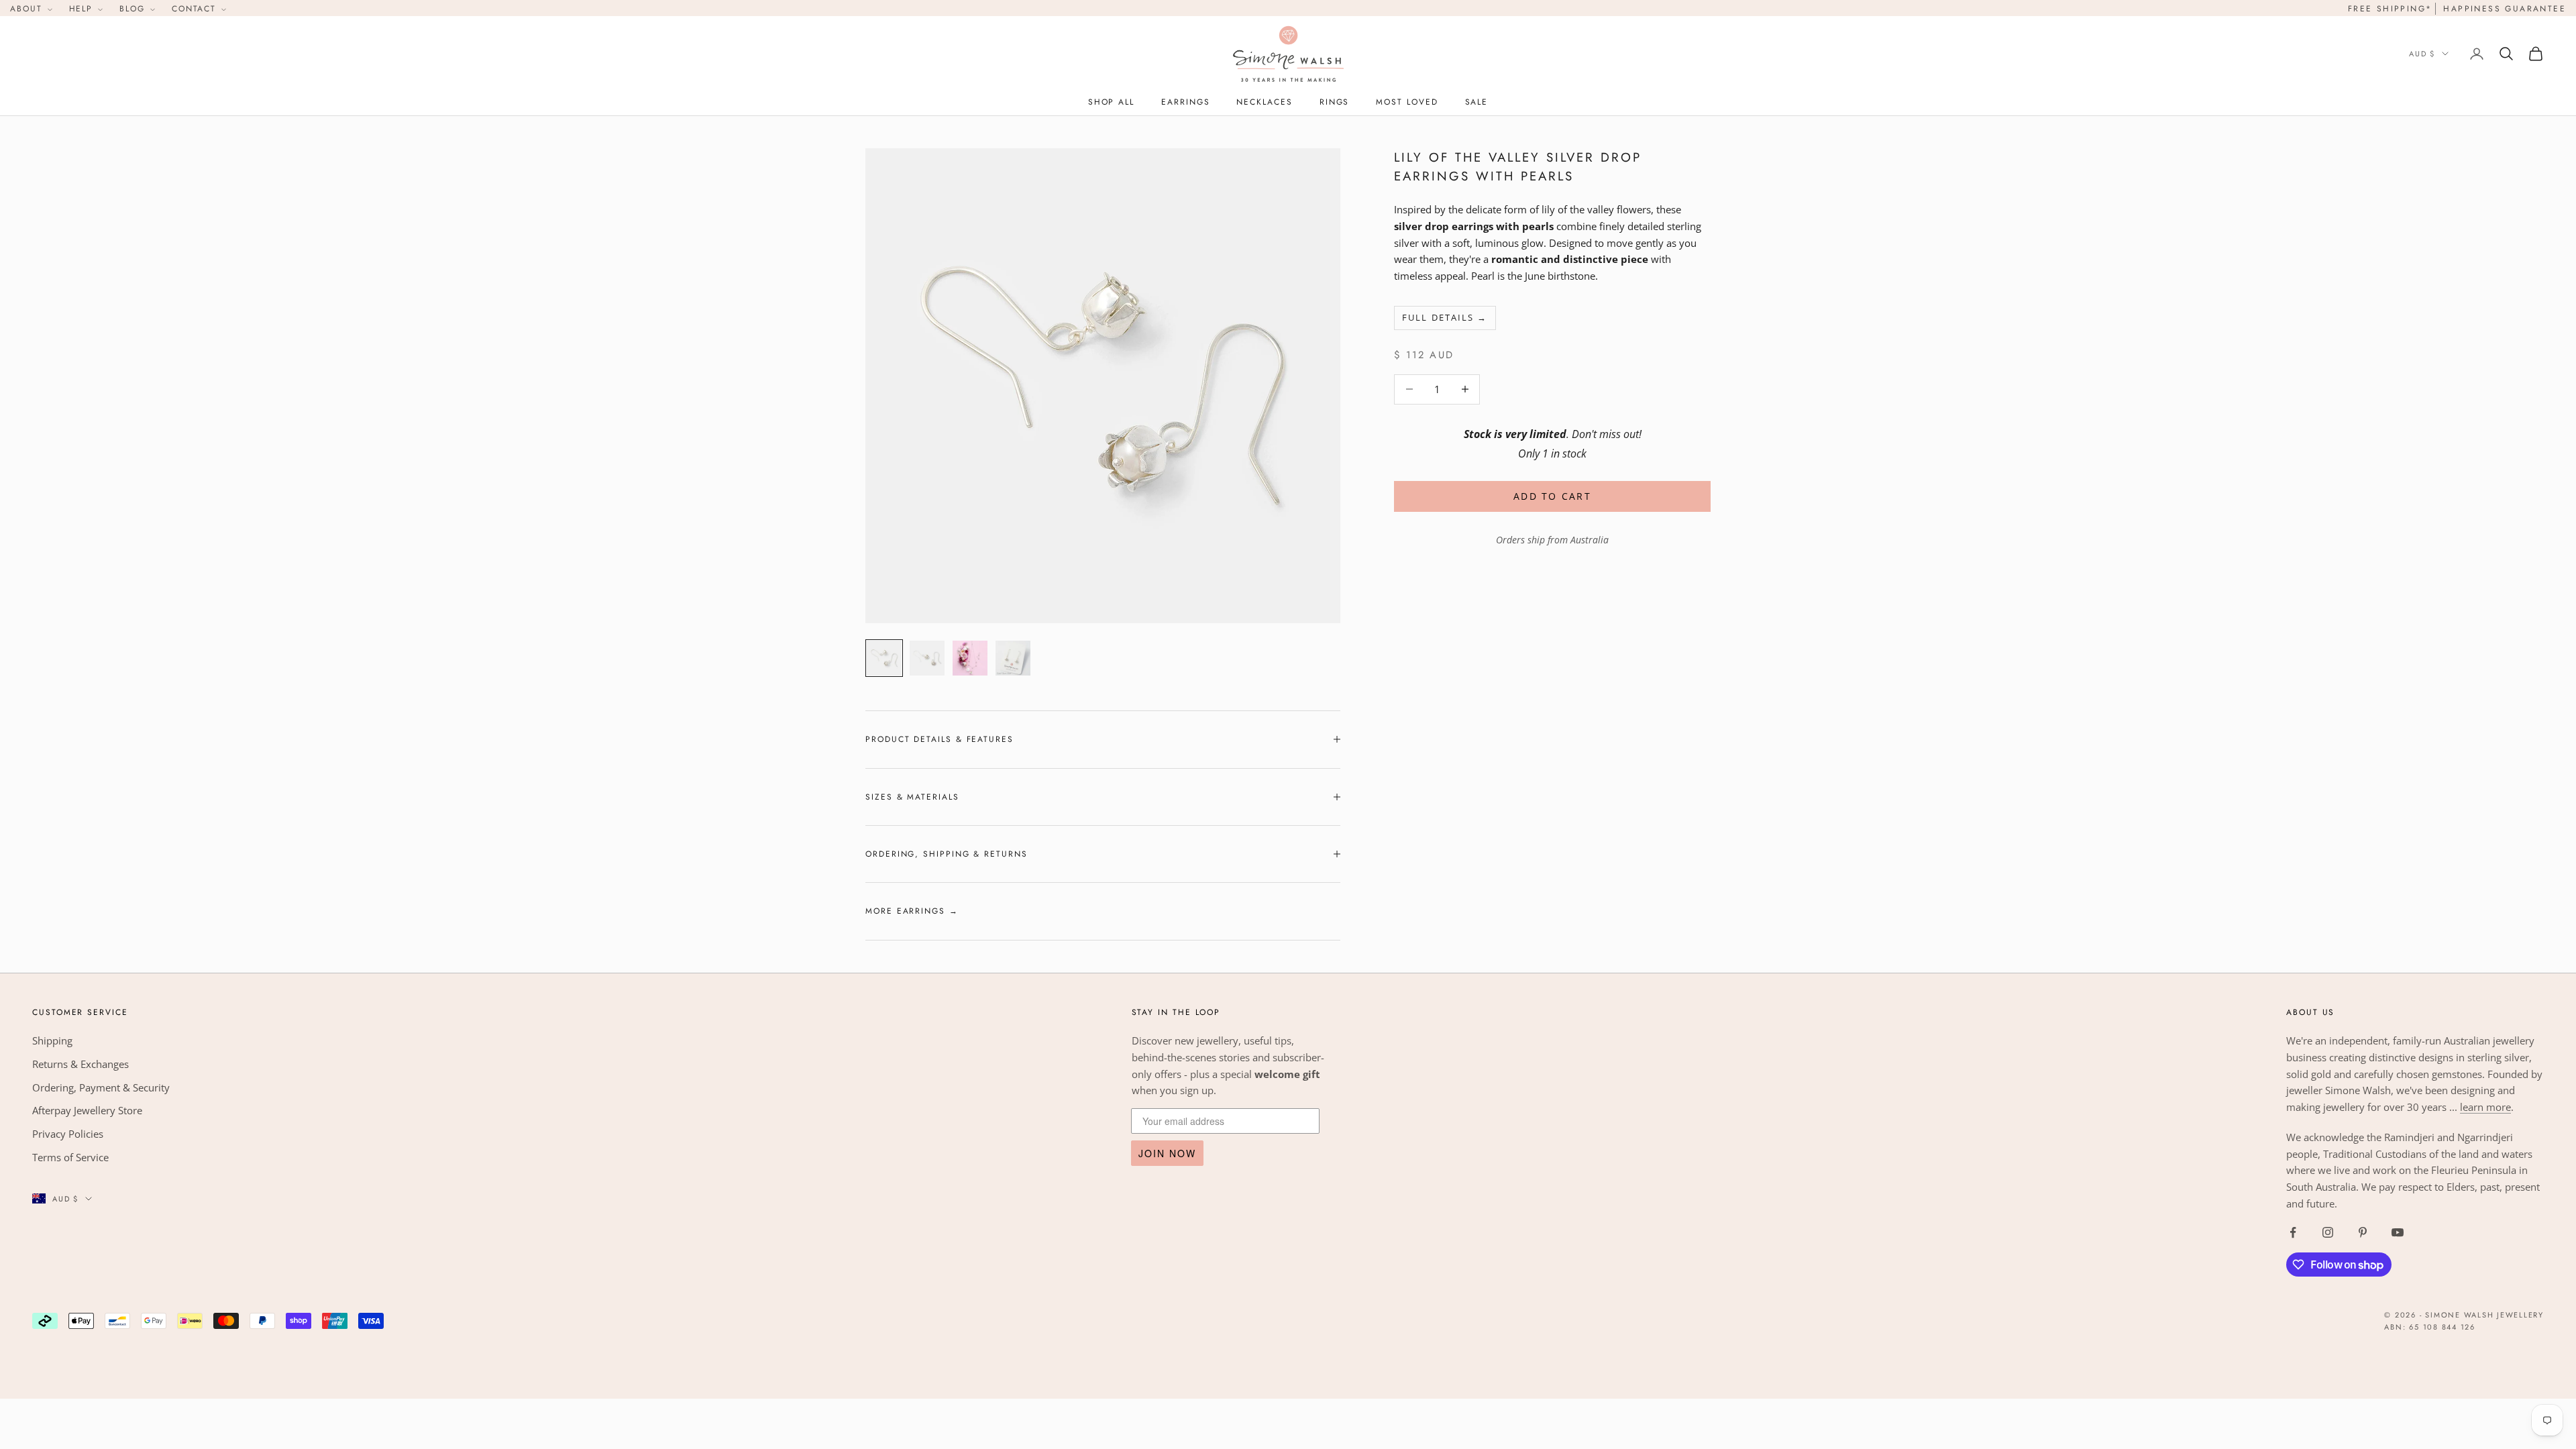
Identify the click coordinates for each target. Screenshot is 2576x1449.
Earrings (1185, 102)
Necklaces (1264, 102)
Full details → (1445, 317)
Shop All (1111, 102)
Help (83, 9)
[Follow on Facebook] (2293, 1232)
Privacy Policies (68, 1134)
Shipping (52, 1040)
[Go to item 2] (927, 658)
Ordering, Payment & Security (101, 1087)
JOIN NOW (1167, 1153)
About (28, 9)
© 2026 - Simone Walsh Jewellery (2464, 1315)
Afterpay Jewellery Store (87, 1110)
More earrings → (912, 911)
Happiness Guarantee (2505, 9)
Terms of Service (70, 1157)
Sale (1477, 102)
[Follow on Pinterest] (2363, 1232)
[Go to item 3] (970, 658)
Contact (196, 9)
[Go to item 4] (1013, 658)
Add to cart (1552, 496)
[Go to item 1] (884, 658)
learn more (2485, 1107)
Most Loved (1407, 102)
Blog (134, 9)
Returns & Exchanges (80, 1064)
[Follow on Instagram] (2328, 1232)
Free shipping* (2390, 9)
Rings (1335, 102)
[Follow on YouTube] (2398, 1232)
